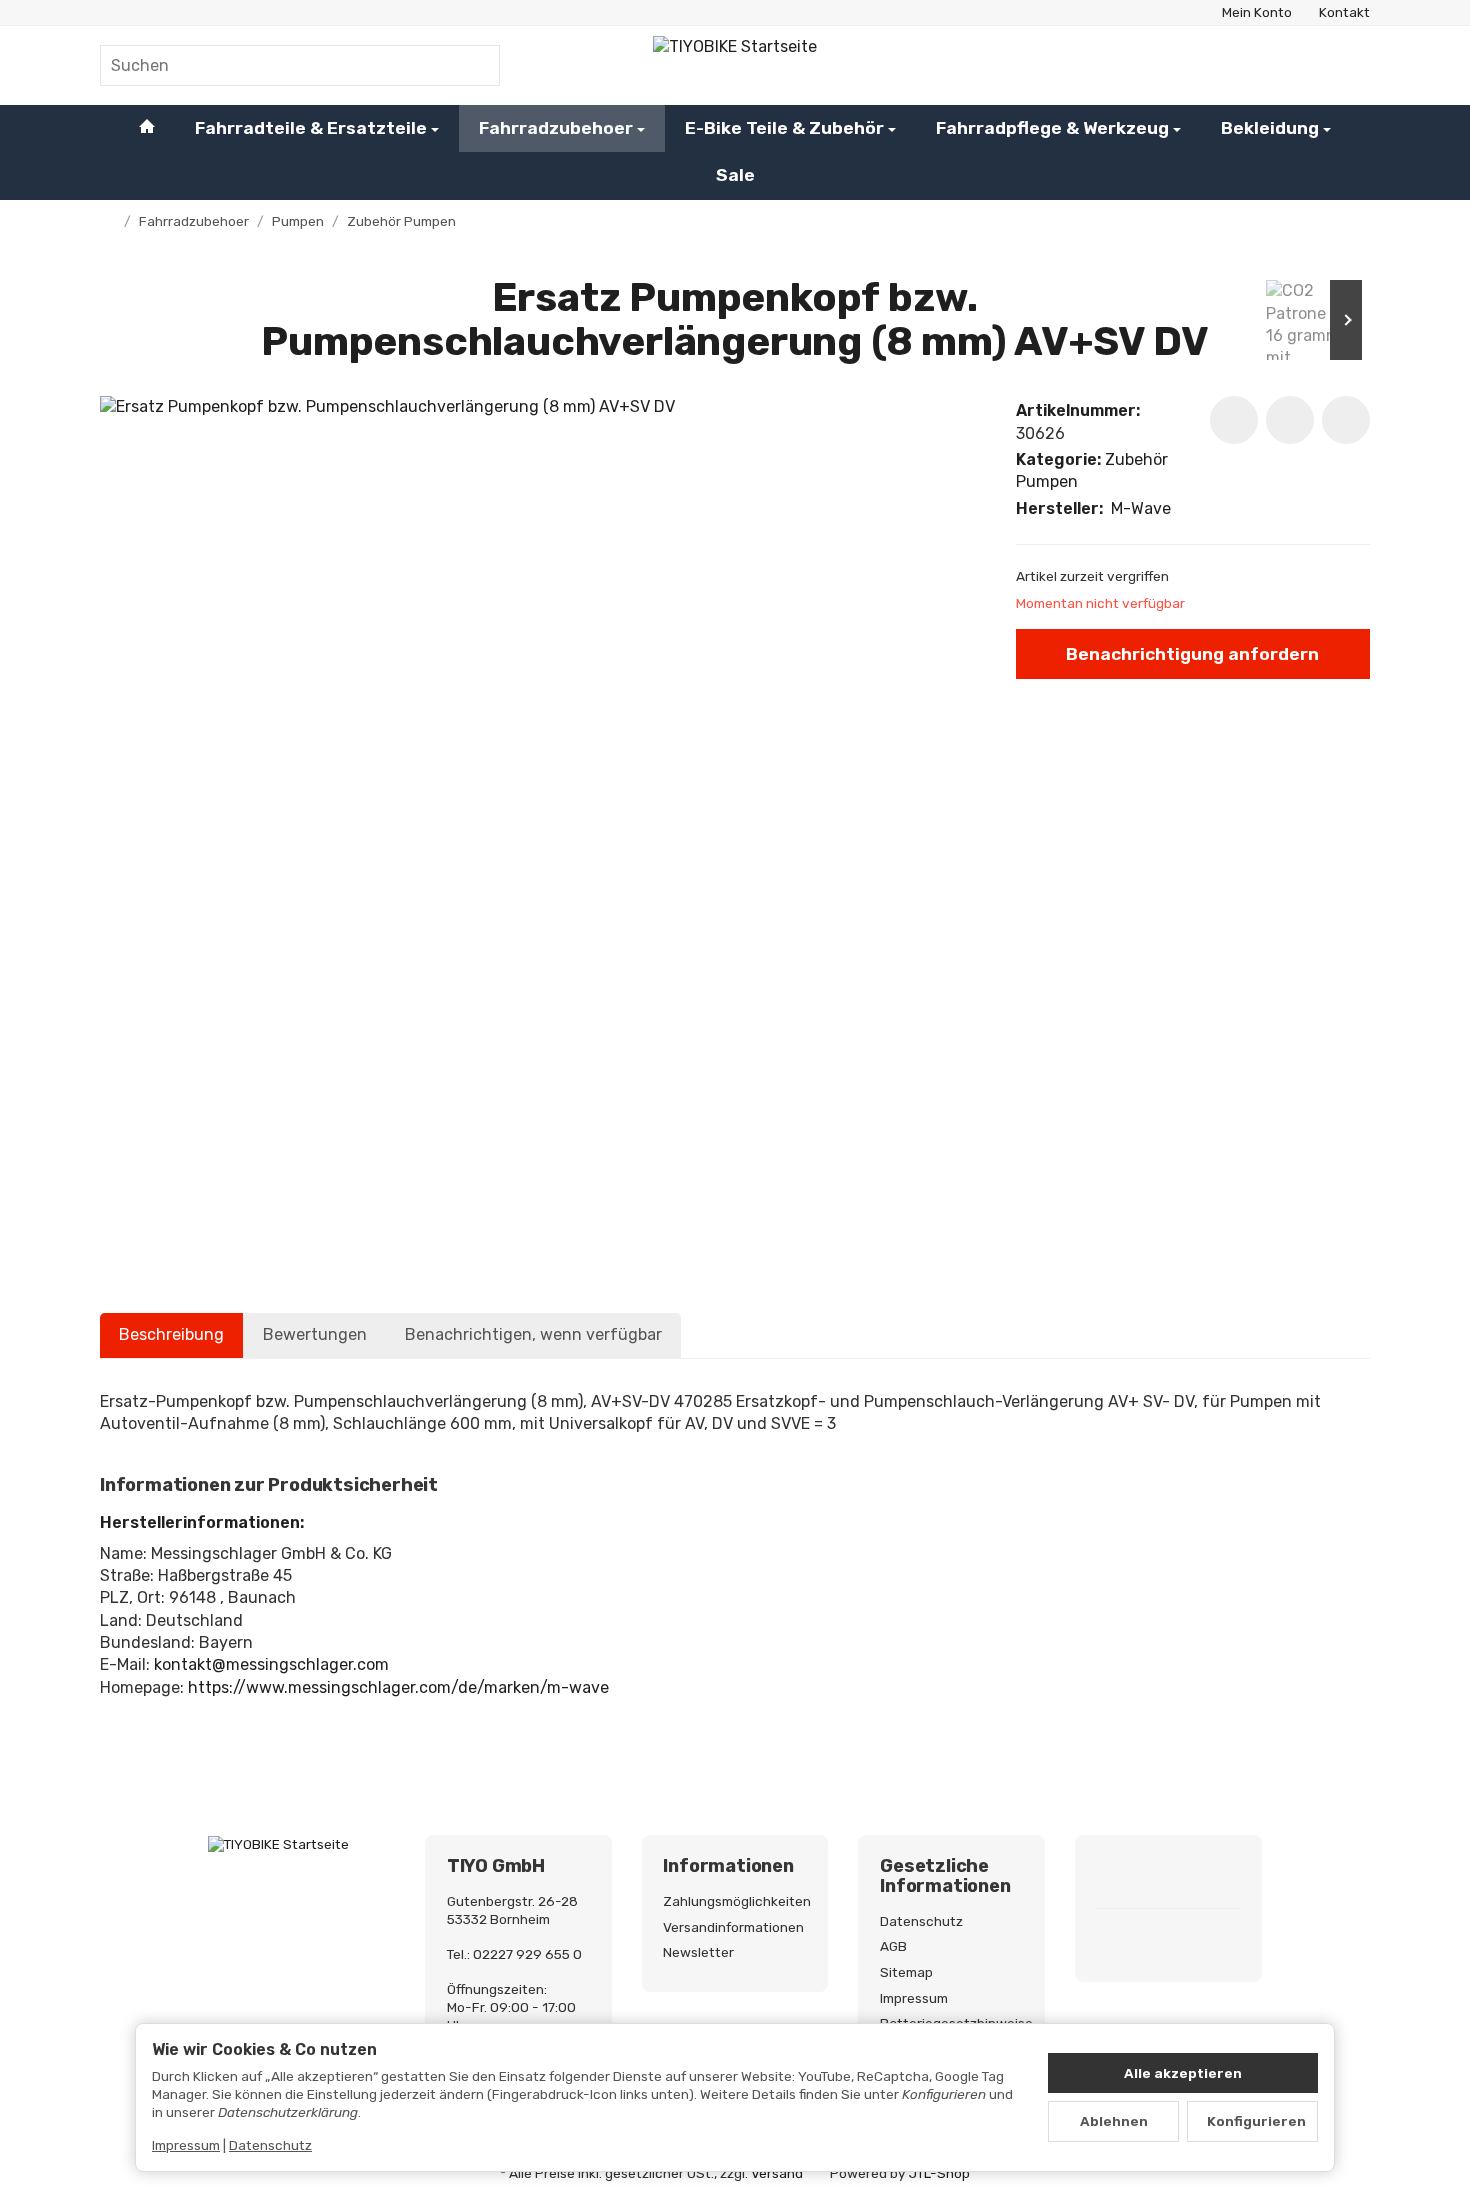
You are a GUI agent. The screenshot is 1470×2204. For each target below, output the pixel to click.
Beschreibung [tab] (171, 1334)
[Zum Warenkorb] (1350, 65)
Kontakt (1344, 12)
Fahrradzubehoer (556, 128)
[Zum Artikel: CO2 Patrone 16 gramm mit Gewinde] (1310, 320)
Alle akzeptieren (1183, 2073)
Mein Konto (1257, 12)
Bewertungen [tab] (315, 1334)
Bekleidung (1270, 128)
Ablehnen (1114, 2121)
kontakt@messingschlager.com (271, 1664)
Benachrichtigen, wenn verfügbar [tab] (533, 1334)
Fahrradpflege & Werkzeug (1052, 128)
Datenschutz (270, 2145)
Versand (777, 2173)
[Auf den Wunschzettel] (1234, 420)
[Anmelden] (1298, 65)
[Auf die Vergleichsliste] (1290, 420)
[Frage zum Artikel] (1346, 420)
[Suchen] (474, 65)
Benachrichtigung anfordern (1192, 654)
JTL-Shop (939, 2173)
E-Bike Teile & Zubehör (784, 128)
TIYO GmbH (496, 1867)
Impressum (186, 2145)
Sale (735, 175)
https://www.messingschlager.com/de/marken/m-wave (398, 1687)
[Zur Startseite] (735, 65)
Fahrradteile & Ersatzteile (311, 128)
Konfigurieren (1256, 2121)
